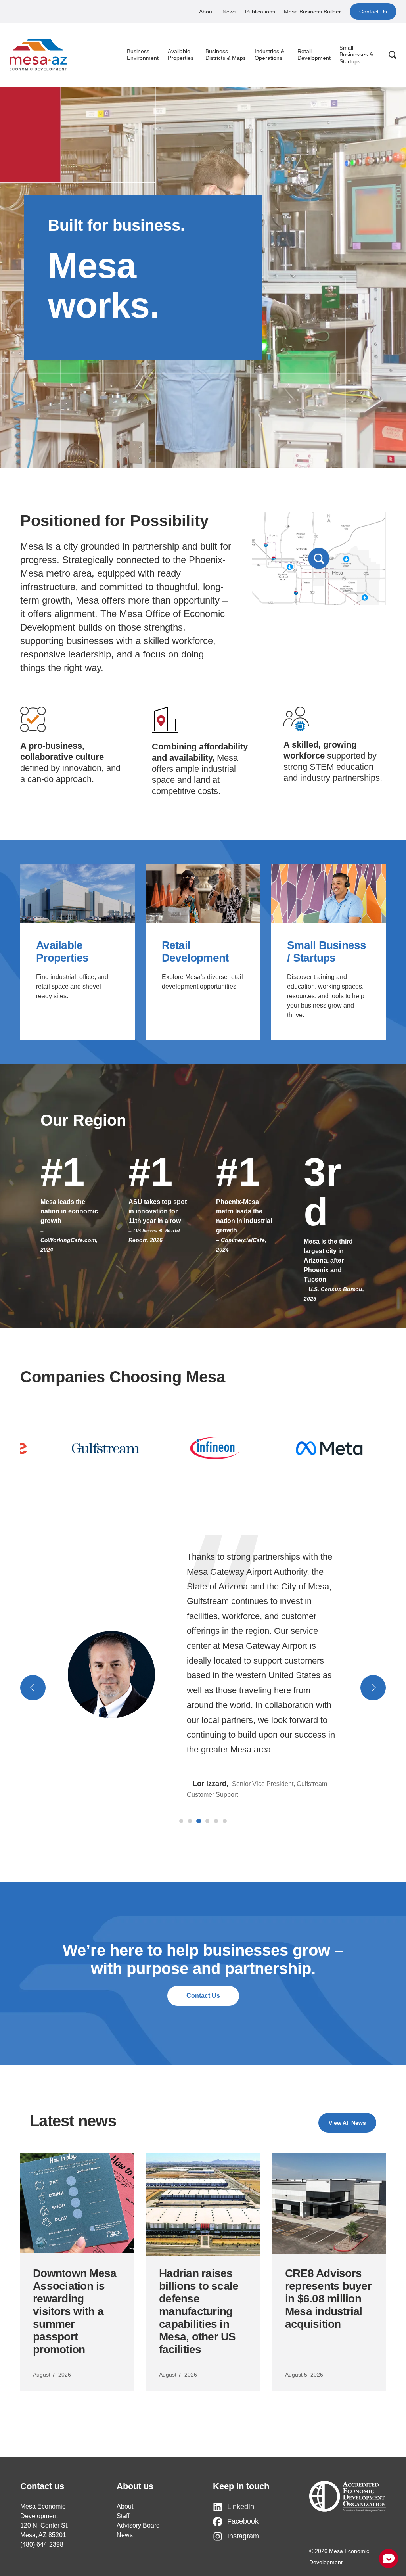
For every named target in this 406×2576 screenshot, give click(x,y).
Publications (260, 11)
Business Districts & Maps (226, 55)
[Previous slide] (33, 1688)
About (206, 11)
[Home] (38, 55)
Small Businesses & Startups (356, 55)
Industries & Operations (269, 55)
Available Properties (181, 55)
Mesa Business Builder (312, 11)
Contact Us (373, 11)
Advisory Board (138, 2525)
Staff (123, 2516)
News (229, 11)
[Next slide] (373, 1688)
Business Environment (143, 55)
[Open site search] (393, 55)
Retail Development (314, 55)
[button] (181, 1821)
